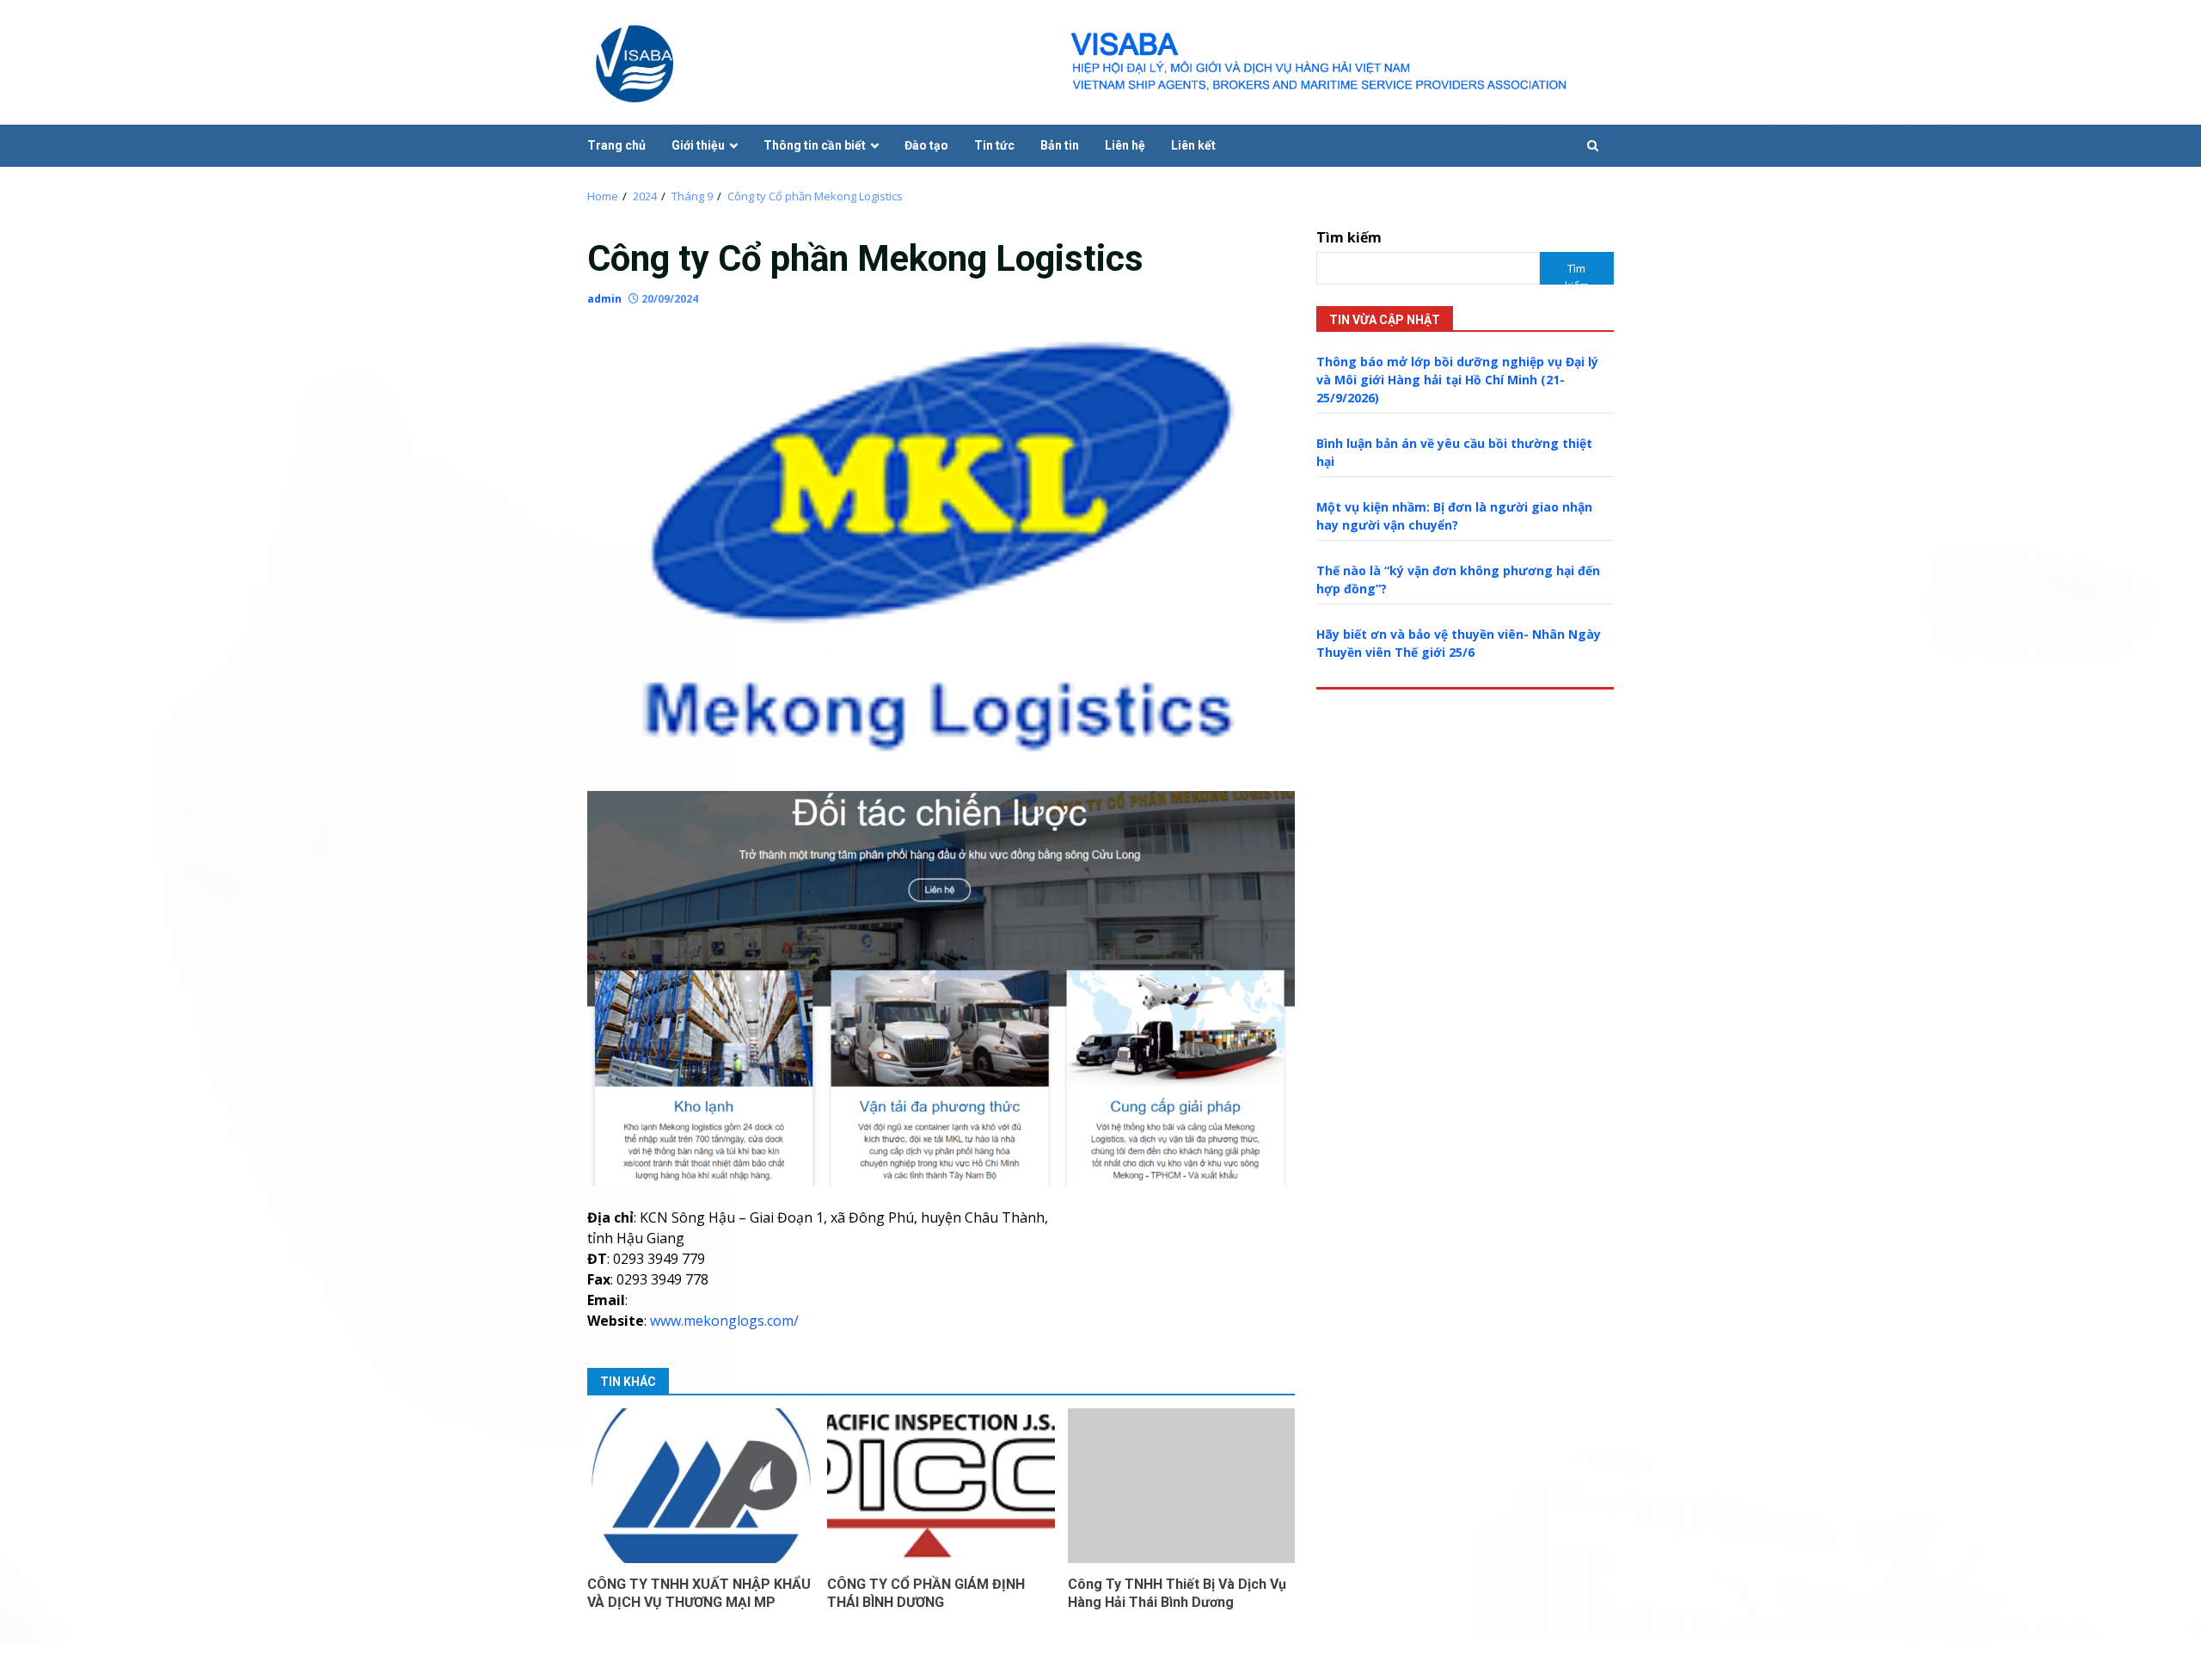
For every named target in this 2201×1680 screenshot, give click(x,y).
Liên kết (1193, 145)
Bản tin (1060, 145)
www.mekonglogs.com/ (724, 1321)
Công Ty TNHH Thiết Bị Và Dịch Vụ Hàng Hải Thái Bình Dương (1181, 1486)
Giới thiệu (698, 145)
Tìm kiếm (1349, 237)
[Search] (1593, 146)
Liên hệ (1125, 145)
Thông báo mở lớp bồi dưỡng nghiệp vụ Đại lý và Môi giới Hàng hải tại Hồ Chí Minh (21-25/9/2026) (1457, 380)
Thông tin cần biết (815, 145)
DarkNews (1187, 1661)
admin (604, 299)
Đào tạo (926, 145)
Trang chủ (616, 145)
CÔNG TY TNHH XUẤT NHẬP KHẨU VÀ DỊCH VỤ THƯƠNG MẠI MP (701, 1486)
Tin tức (994, 145)
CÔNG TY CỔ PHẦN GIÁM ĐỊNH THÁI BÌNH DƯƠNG (941, 1486)
